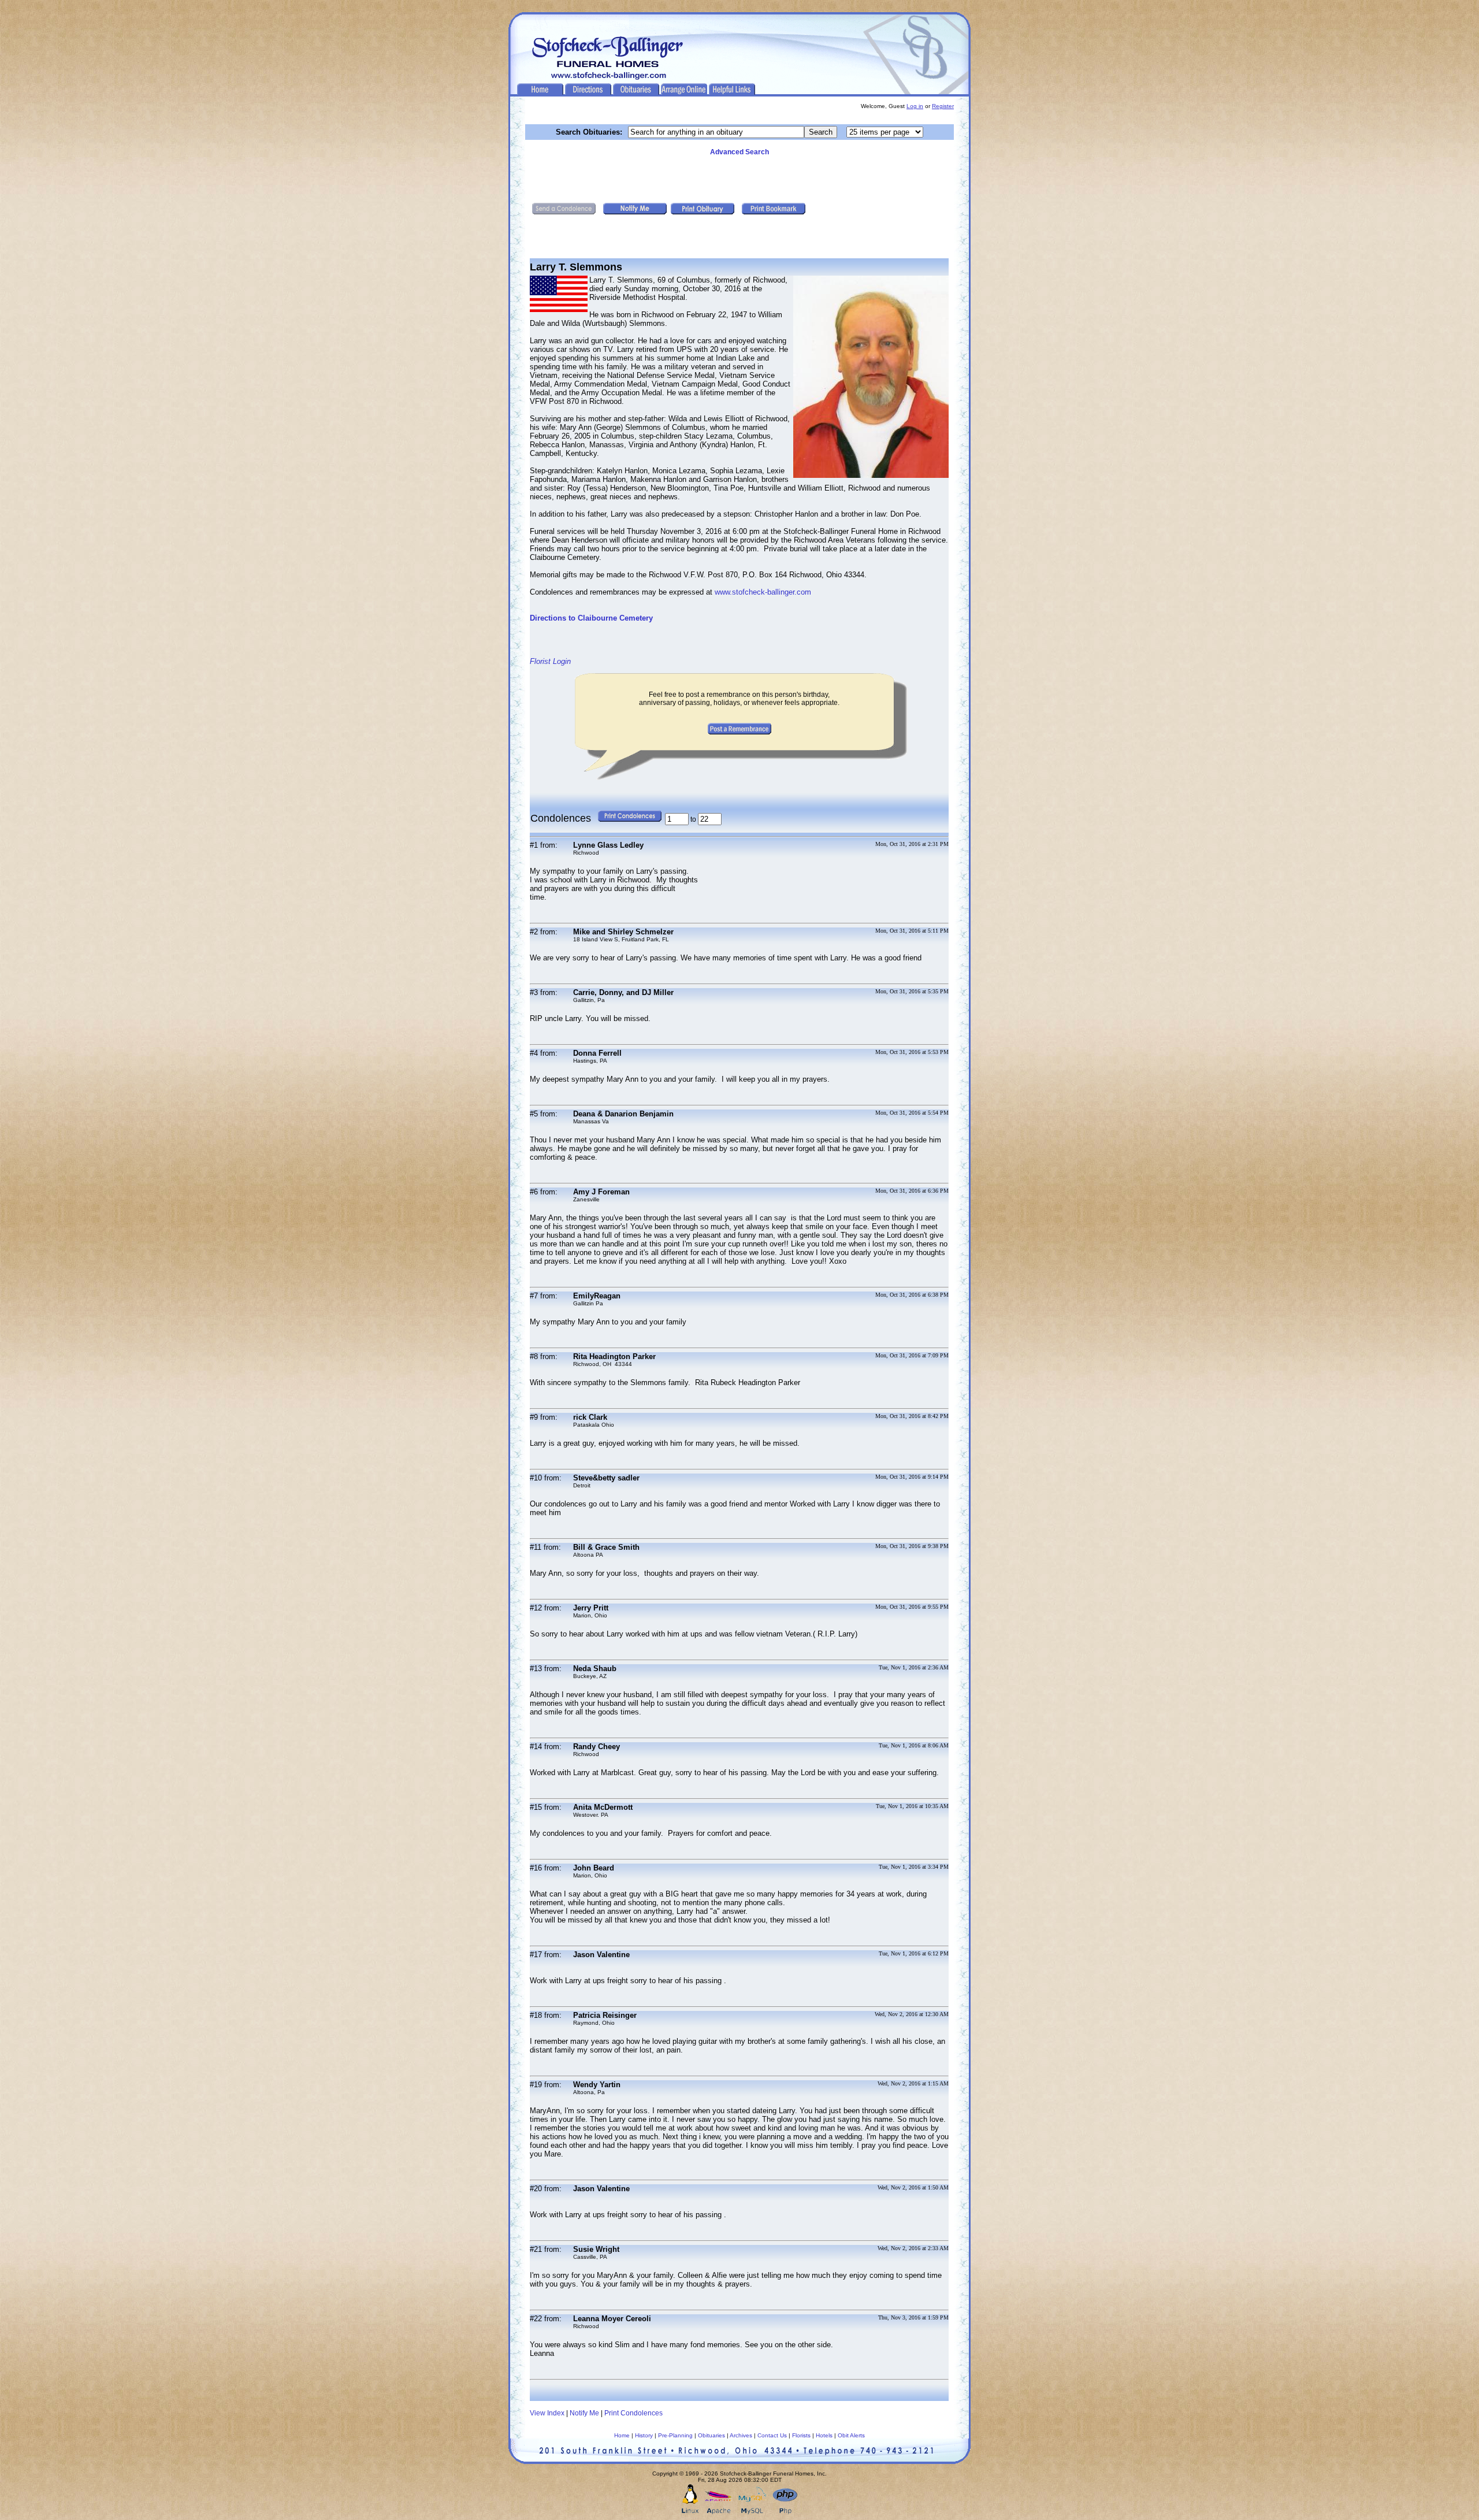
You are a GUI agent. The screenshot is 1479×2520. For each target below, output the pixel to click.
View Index (547, 2413)
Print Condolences (633, 2413)
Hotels (824, 2435)
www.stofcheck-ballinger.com (763, 592)
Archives (741, 2435)
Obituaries (711, 2435)
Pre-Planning (675, 2435)
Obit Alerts (851, 2435)
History (644, 2435)
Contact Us (772, 2435)
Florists (801, 2435)
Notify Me (584, 2413)
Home (622, 2435)
